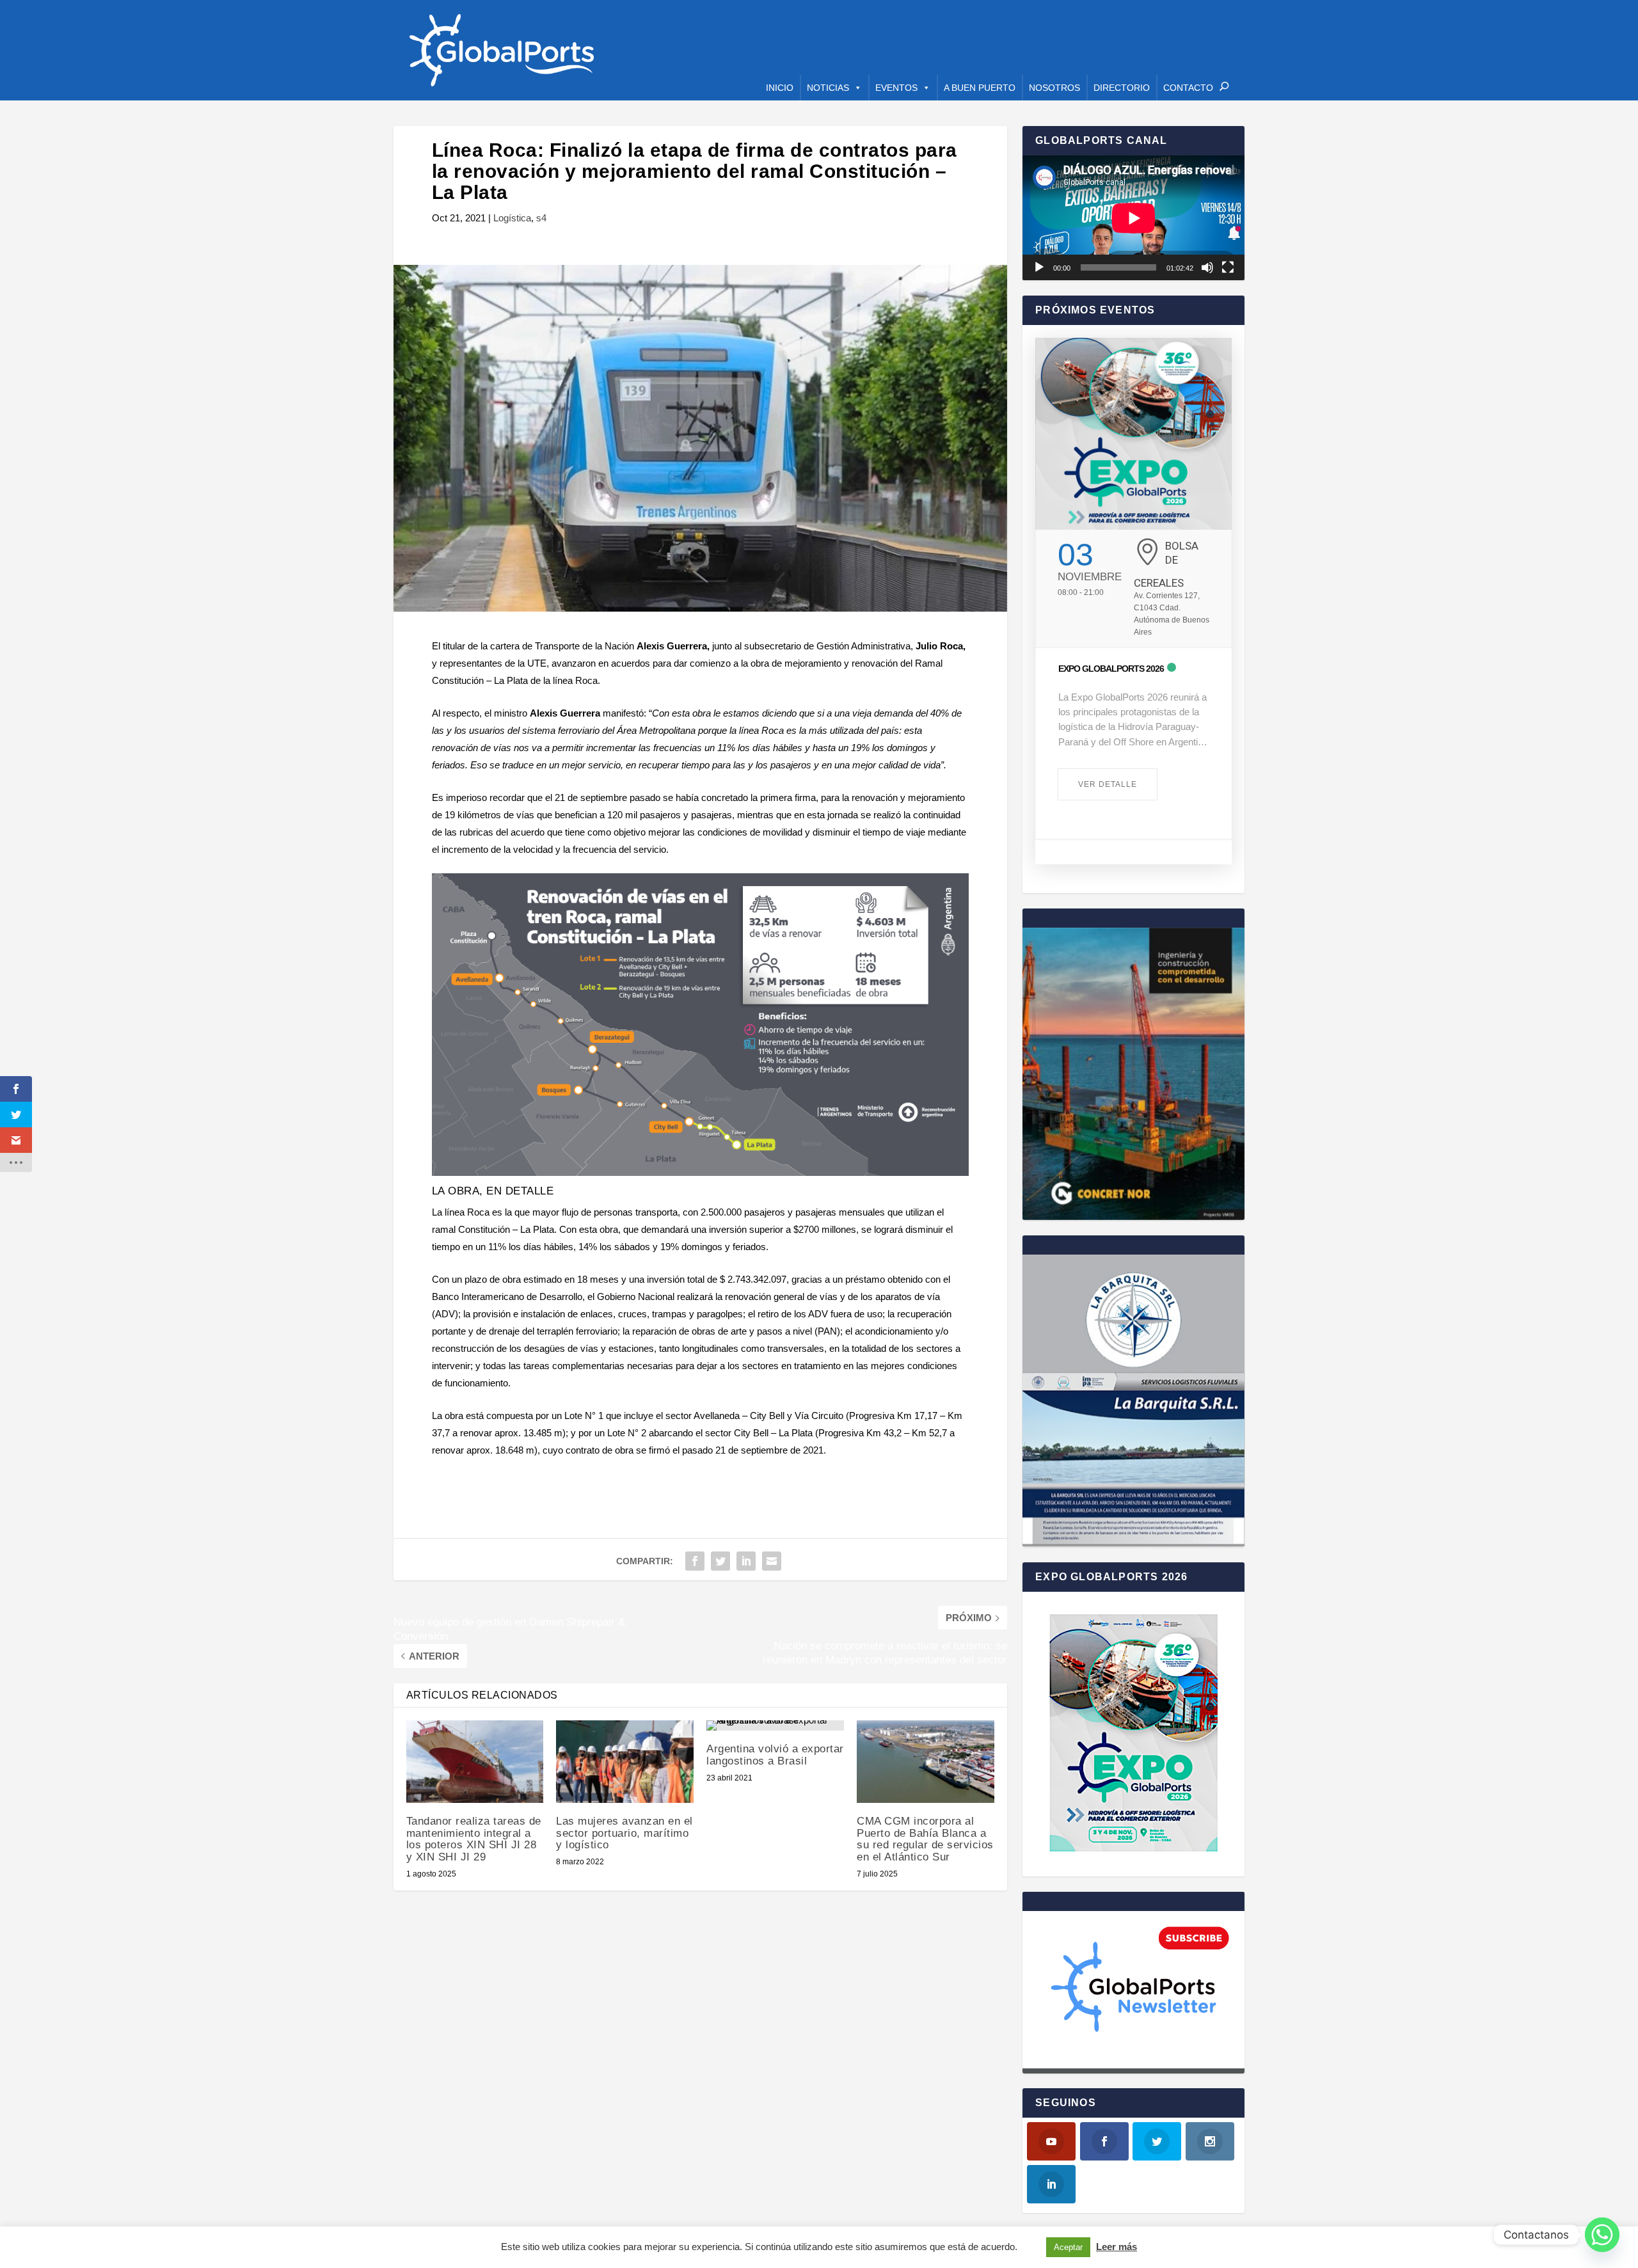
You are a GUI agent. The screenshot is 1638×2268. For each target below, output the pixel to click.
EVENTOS (896, 88)
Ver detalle (1108, 784)
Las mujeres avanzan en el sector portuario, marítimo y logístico (624, 1833)
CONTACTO (1188, 88)
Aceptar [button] (1068, 2247)
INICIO (780, 88)
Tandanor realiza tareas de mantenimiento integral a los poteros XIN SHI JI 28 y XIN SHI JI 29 (474, 1839)
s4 (541, 218)
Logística (512, 218)
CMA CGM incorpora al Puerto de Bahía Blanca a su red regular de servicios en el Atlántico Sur (925, 1839)
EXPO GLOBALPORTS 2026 (1111, 669)
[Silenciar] (1207, 267)
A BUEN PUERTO (980, 88)
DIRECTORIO (1122, 88)
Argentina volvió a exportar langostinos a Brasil (775, 1755)
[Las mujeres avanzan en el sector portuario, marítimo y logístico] (625, 1762)
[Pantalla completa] (1228, 267)
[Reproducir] (1039, 267)
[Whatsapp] (1602, 2235)
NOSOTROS (1054, 88)
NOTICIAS (828, 88)
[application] (1133, 218)
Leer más (1117, 2247)
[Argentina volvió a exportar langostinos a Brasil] (775, 1725)
